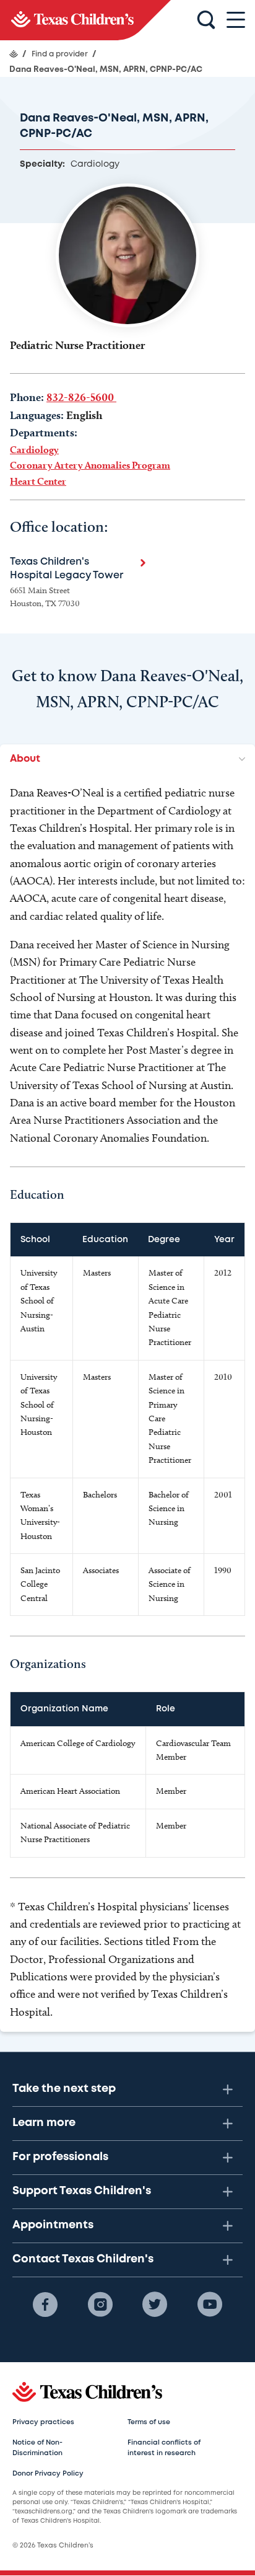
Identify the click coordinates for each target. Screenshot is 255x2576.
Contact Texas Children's (83, 2259)
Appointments (53, 2225)
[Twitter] (155, 2305)
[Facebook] (45, 2305)
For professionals (60, 2157)
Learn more (44, 2123)
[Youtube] (210, 2305)
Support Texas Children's (82, 2191)
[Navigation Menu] (236, 20)
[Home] (14, 54)
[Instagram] (100, 2305)
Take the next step (64, 2089)
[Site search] (206, 20)
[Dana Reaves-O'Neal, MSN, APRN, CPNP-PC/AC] (85, 20)
